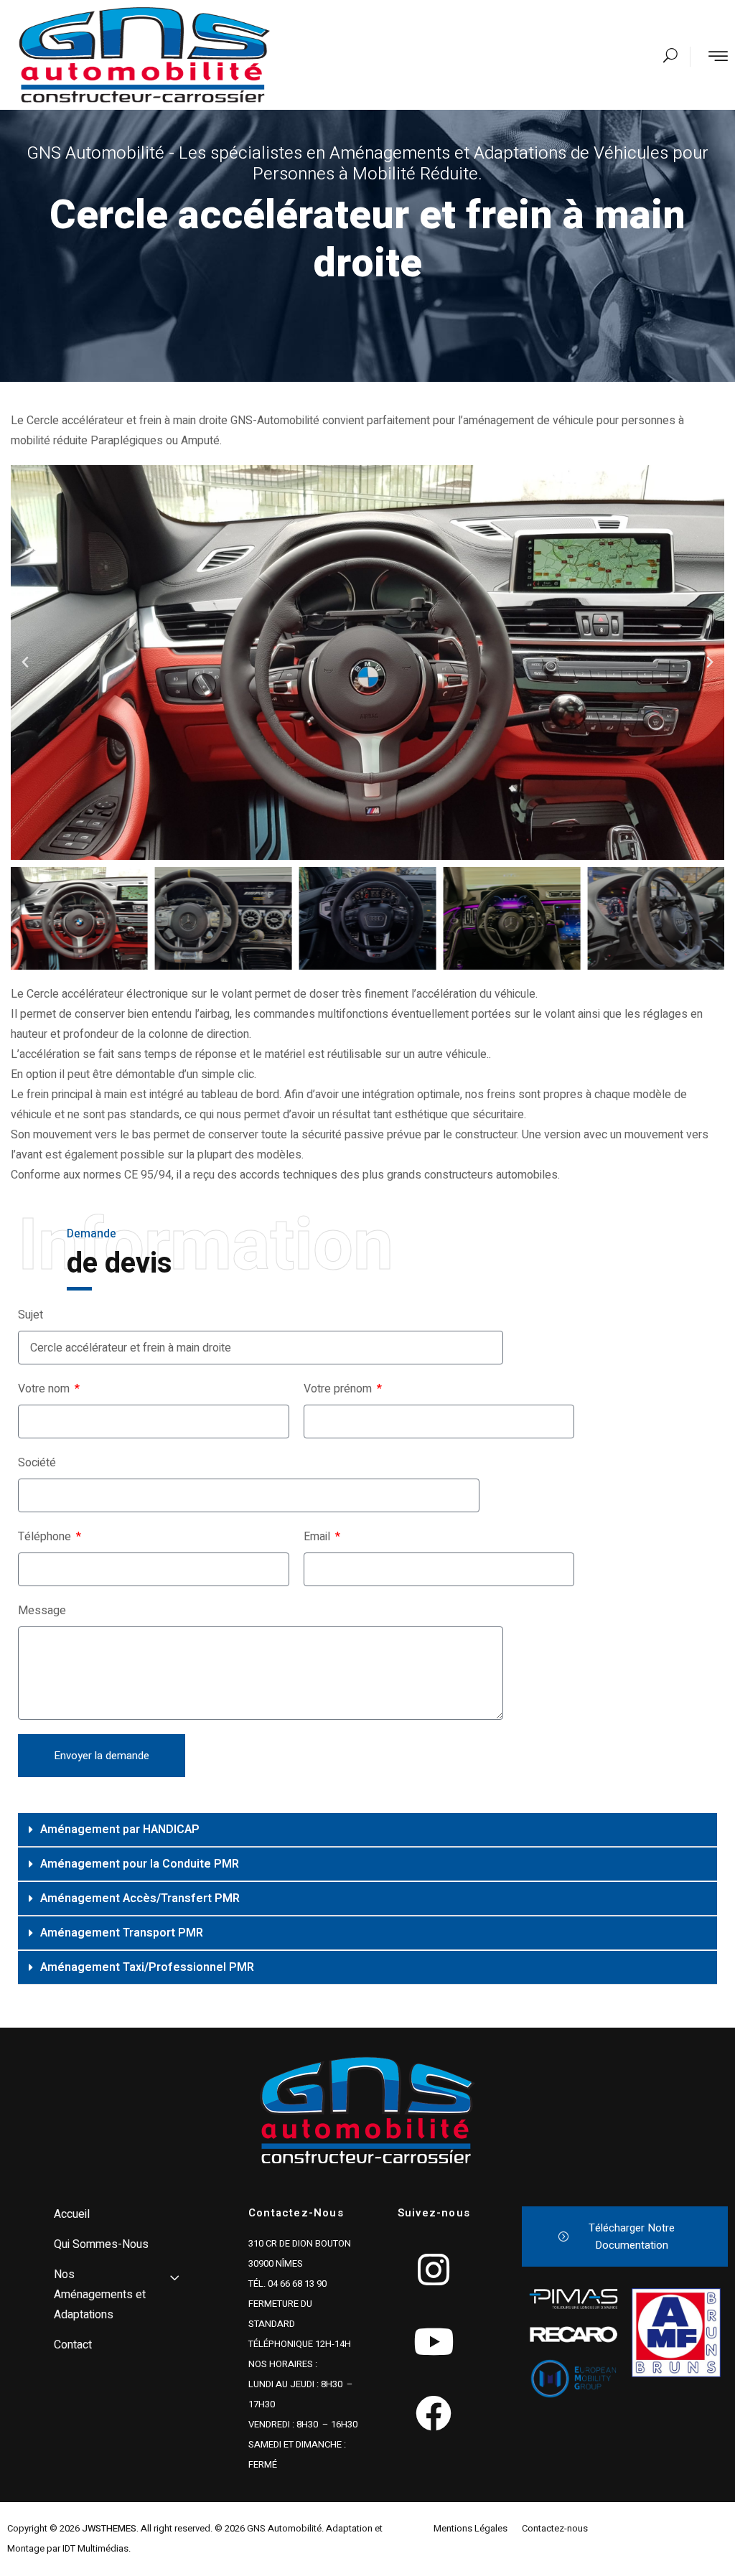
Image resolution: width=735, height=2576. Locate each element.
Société (37, 1463)
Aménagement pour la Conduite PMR (140, 1864)
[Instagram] (434, 2270)
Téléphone (46, 1537)
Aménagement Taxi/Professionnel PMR (147, 1967)
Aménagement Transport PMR (122, 1933)
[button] (25, 662)
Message (42, 1611)
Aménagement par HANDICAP (120, 1830)
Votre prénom (339, 1389)
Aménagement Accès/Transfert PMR (140, 1898)
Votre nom (45, 1389)
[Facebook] (434, 2413)
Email (318, 1537)
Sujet (31, 1315)
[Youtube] (434, 2341)
